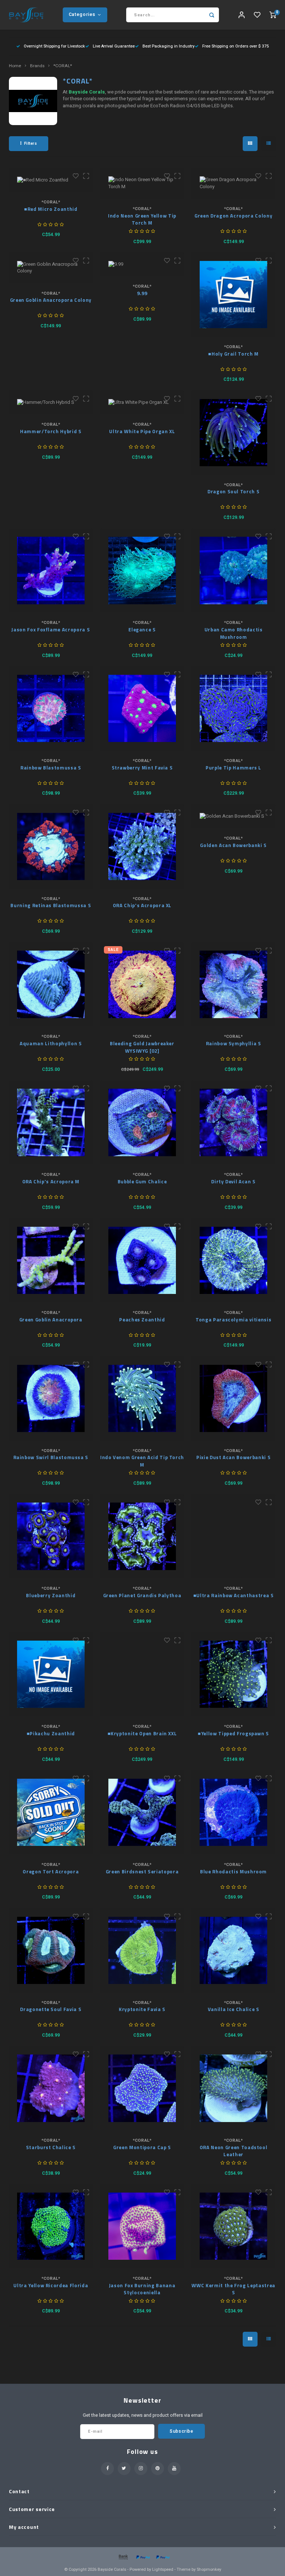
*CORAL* (63, 66)
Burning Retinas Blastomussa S (51, 905)
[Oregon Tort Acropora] (51, 1812)
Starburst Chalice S (51, 2147)
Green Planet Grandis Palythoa (142, 1596)
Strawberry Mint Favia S (142, 768)
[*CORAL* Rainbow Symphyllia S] (234, 985)
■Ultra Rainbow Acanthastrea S (234, 1596)
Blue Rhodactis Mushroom (233, 1872)
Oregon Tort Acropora (51, 1872)
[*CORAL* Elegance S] (142, 571)
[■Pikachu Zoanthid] (51, 1674)
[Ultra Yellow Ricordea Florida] (51, 2226)
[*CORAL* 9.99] (142, 264)
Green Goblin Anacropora (51, 1320)
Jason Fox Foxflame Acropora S (51, 630)
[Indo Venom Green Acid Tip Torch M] (142, 1398)
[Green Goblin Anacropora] (51, 1260)
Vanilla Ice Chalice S (234, 2009)
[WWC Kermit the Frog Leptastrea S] (234, 2226)
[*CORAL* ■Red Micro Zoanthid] (51, 180)
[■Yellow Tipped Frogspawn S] (234, 1674)
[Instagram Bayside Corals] (141, 2469)
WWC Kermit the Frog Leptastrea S (233, 2289)
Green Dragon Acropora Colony (233, 216)
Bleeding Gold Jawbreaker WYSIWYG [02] (142, 1047)
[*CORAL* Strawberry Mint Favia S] (142, 708)
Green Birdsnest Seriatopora (142, 1872)
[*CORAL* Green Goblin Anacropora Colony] (51, 268)
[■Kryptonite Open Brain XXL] (142, 1674)
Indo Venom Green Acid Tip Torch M (142, 1461)
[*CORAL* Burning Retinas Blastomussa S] (51, 846)
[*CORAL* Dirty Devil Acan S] (234, 1123)
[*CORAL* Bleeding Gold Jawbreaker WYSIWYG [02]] (142, 985)
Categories (82, 14)
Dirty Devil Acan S (233, 1182)
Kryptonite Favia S (142, 2009)
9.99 (142, 293)
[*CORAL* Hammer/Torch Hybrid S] (51, 402)
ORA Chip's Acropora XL (142, 905)
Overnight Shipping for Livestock (54, 46)
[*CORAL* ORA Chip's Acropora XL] (142, 846)
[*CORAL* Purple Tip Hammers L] (234, 708)
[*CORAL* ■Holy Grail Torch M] (234, 295)
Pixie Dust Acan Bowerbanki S (233, 1457)
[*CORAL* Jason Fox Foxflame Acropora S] (51, 571)
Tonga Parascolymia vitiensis (233, 1320)
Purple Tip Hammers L (233, 768)
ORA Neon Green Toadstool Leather (234, 2151)
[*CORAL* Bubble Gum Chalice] (142, 1123)
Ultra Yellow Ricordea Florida (51, 2286)
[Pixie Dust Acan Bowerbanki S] (234, 1398)
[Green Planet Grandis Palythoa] (142, 1537)
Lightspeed (163, 2570)
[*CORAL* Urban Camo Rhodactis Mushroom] (234, 571)
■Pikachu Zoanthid (51, 1734)
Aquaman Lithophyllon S (51, 1044)
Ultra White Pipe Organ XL (142, 431)
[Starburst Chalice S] (51, 2088)
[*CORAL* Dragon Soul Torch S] (234, 433)
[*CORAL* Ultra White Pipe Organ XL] (142, 402)
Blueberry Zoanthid (51, 1596)
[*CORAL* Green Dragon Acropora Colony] (234, 183)
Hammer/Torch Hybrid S (51, 431)
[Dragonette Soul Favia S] (51, 1950)
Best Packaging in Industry (168, 46)
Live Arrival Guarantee (114, 46)
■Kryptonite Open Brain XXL (142, 1734)
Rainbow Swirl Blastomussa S (51, 1457)
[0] (273, 15)
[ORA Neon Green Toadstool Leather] (234, 2088)
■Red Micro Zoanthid (51, 209)
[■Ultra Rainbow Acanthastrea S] (234, 1537)
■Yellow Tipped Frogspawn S (233, 1734)
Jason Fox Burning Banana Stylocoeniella (142, 2289)
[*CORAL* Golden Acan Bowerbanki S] (234, 816)
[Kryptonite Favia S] (142, 1950)
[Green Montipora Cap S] (142, 2088)
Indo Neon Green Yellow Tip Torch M (142, 220)
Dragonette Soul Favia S (51, 2009)
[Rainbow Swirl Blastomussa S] (51, 1398)
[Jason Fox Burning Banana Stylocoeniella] (142, 2226)
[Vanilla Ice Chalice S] (234, 1950)
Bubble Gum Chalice (142, 1182)
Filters (31, 143)
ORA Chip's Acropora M (51, 1182)
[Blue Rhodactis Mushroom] (234, 1812)
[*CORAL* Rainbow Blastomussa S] (51, 708)
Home (15, 66)
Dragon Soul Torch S (233, 492)
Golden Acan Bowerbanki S (233, 845)
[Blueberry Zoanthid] (51, 1537)
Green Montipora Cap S (142, 2147)
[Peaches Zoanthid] (142, 1260)
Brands (37, 66)
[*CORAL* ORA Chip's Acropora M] (51, 1123)
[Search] (212, 15)
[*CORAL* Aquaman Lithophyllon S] (51, 985)
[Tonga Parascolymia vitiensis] (234, 1260)
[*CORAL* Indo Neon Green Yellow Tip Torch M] (142, 183)
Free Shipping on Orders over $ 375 (235, 46)
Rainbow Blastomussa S (51, 768)
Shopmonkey (209, 2570)
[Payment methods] (123, 2557)
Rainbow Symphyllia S (234, 1044)
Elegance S (142, 630)
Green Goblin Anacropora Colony (51, 300)
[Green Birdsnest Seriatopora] (142, 1812)
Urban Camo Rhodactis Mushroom (234, 633)
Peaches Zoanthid (142, 1320)
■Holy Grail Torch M (233, 354)
